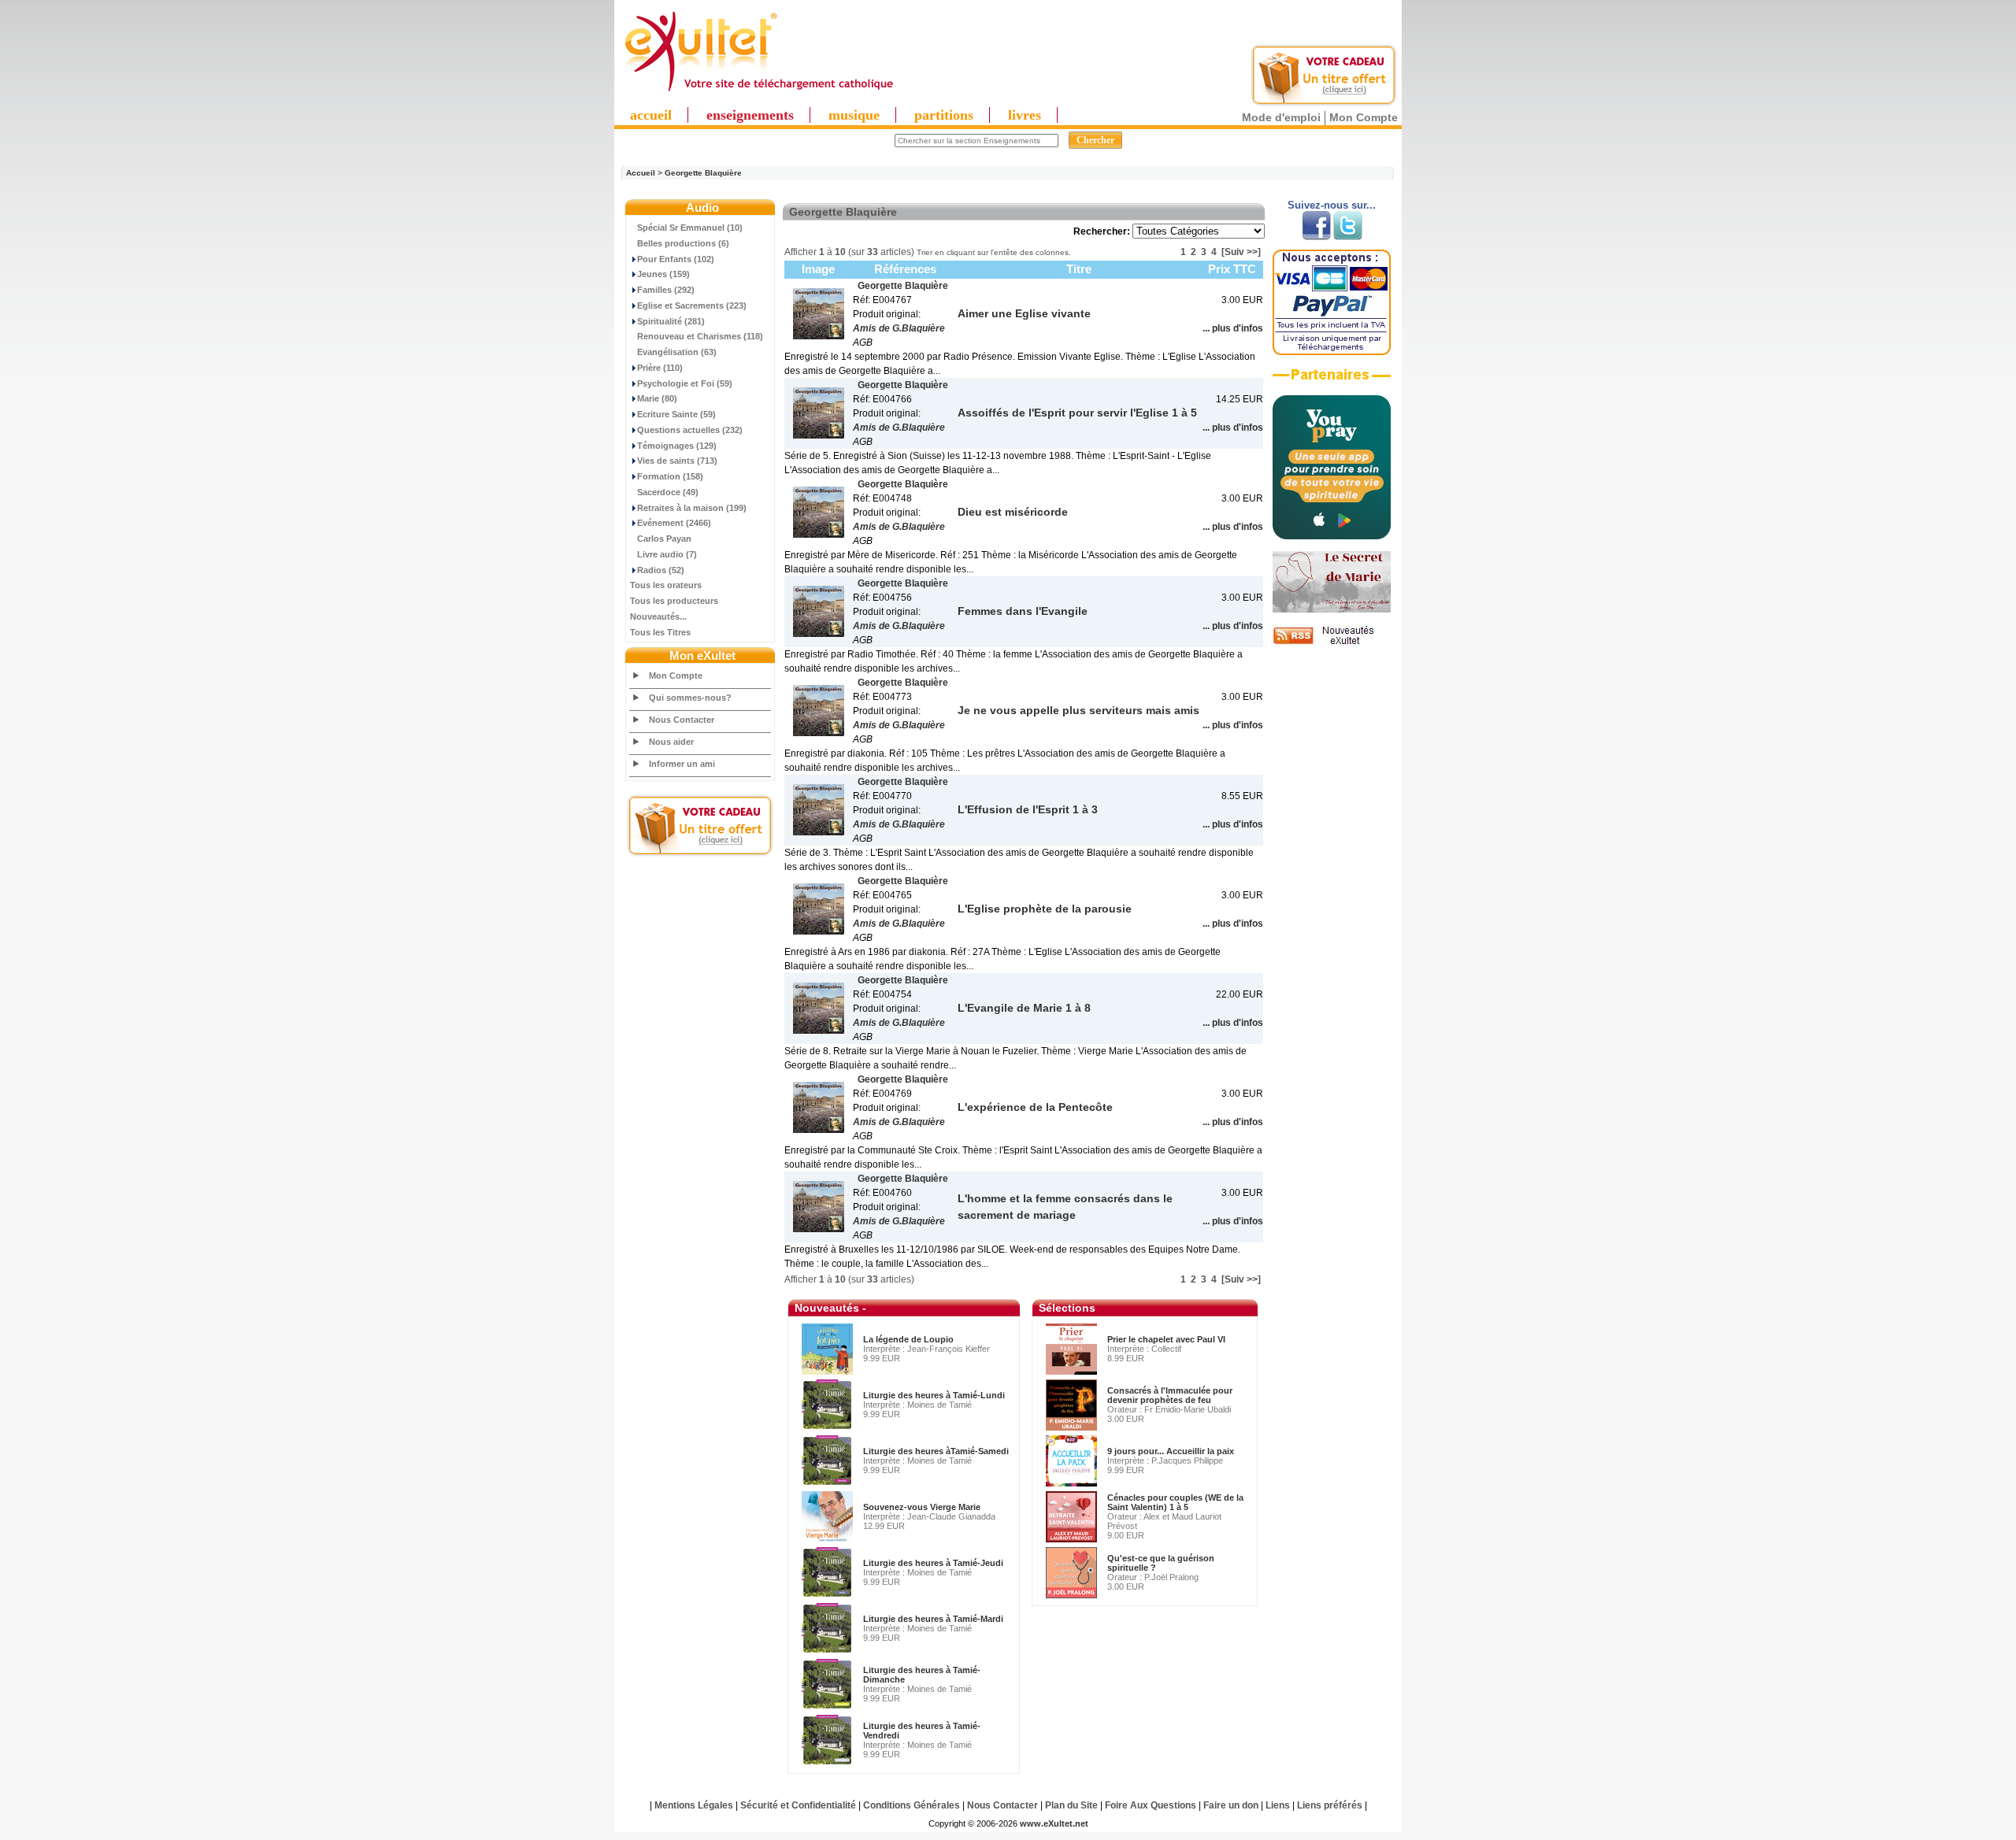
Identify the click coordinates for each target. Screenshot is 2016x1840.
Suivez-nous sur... (1332, 205)
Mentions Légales (694, 1805)
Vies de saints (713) (677, 461)
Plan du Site (1071, 1805)
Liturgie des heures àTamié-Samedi (936, 1451)
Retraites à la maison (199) (692, 508)
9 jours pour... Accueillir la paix (1171, 1451)
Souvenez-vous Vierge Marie (922, 1507)
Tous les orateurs (666, 585)
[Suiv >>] (1241, 252)
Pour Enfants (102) (676, 259)
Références (905, 269)
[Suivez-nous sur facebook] (1316, 237)
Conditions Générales (912, 1805)
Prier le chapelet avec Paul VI (1166, 1339)
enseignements (750, 115)
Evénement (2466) (674, 523)
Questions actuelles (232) (690, 430)
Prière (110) (660, 368)
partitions (944, 115)
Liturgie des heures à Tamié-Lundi (934, 1395)
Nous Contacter (682, 720)
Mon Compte (1364, 117)
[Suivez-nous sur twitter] (1348, 237)
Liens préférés (1330, 1805)
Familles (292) (666, 290)
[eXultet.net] (758, 92)
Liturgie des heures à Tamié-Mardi (933, 1619)
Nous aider (671, 742)
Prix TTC (1232, 269)
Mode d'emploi (1281, 117)
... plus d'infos (1233, 328)
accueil (651, 115)
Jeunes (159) (663, 274)
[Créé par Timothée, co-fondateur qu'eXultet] (1332, 536)
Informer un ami (682, 764)
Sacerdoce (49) (668, 492)
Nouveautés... (658, 616)
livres (1025, 115)
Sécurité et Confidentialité (798, 1805)
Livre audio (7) (667, 554)
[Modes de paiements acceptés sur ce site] (1332, 352)
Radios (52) (661, 570)
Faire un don (1231, 1805)
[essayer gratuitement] (1324, 104)
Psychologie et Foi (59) (685, 383)
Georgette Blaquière (703, 173)
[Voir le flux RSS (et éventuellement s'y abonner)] (1332, 644)
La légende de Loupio (908, 1339)
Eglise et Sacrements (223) (692, 305)
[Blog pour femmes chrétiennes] (1332, 609)
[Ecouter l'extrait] (1332, 380)
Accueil (641, 173)
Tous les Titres (660, 632)
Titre (1079, 269)
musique (854, 115)
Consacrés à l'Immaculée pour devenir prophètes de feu (1170, 1395)
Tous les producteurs (674, 601)
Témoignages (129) (677, 446)
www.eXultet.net (1054, 1823)
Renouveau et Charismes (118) (700, 336)
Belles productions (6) (683, 243)
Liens (1278, 1805)
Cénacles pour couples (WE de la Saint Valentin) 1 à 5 (1175, 1502)
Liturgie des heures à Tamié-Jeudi (933, 1563)
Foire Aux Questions (1151, 1805)
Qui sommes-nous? (690, 698)
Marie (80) (657, 398)
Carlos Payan (664, 539)
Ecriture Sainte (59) (676, 414)
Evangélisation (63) (677, 352)
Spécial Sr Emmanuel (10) (690, 228)
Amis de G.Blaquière (899, 328)
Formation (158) (670, 476)
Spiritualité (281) (671, 321)
